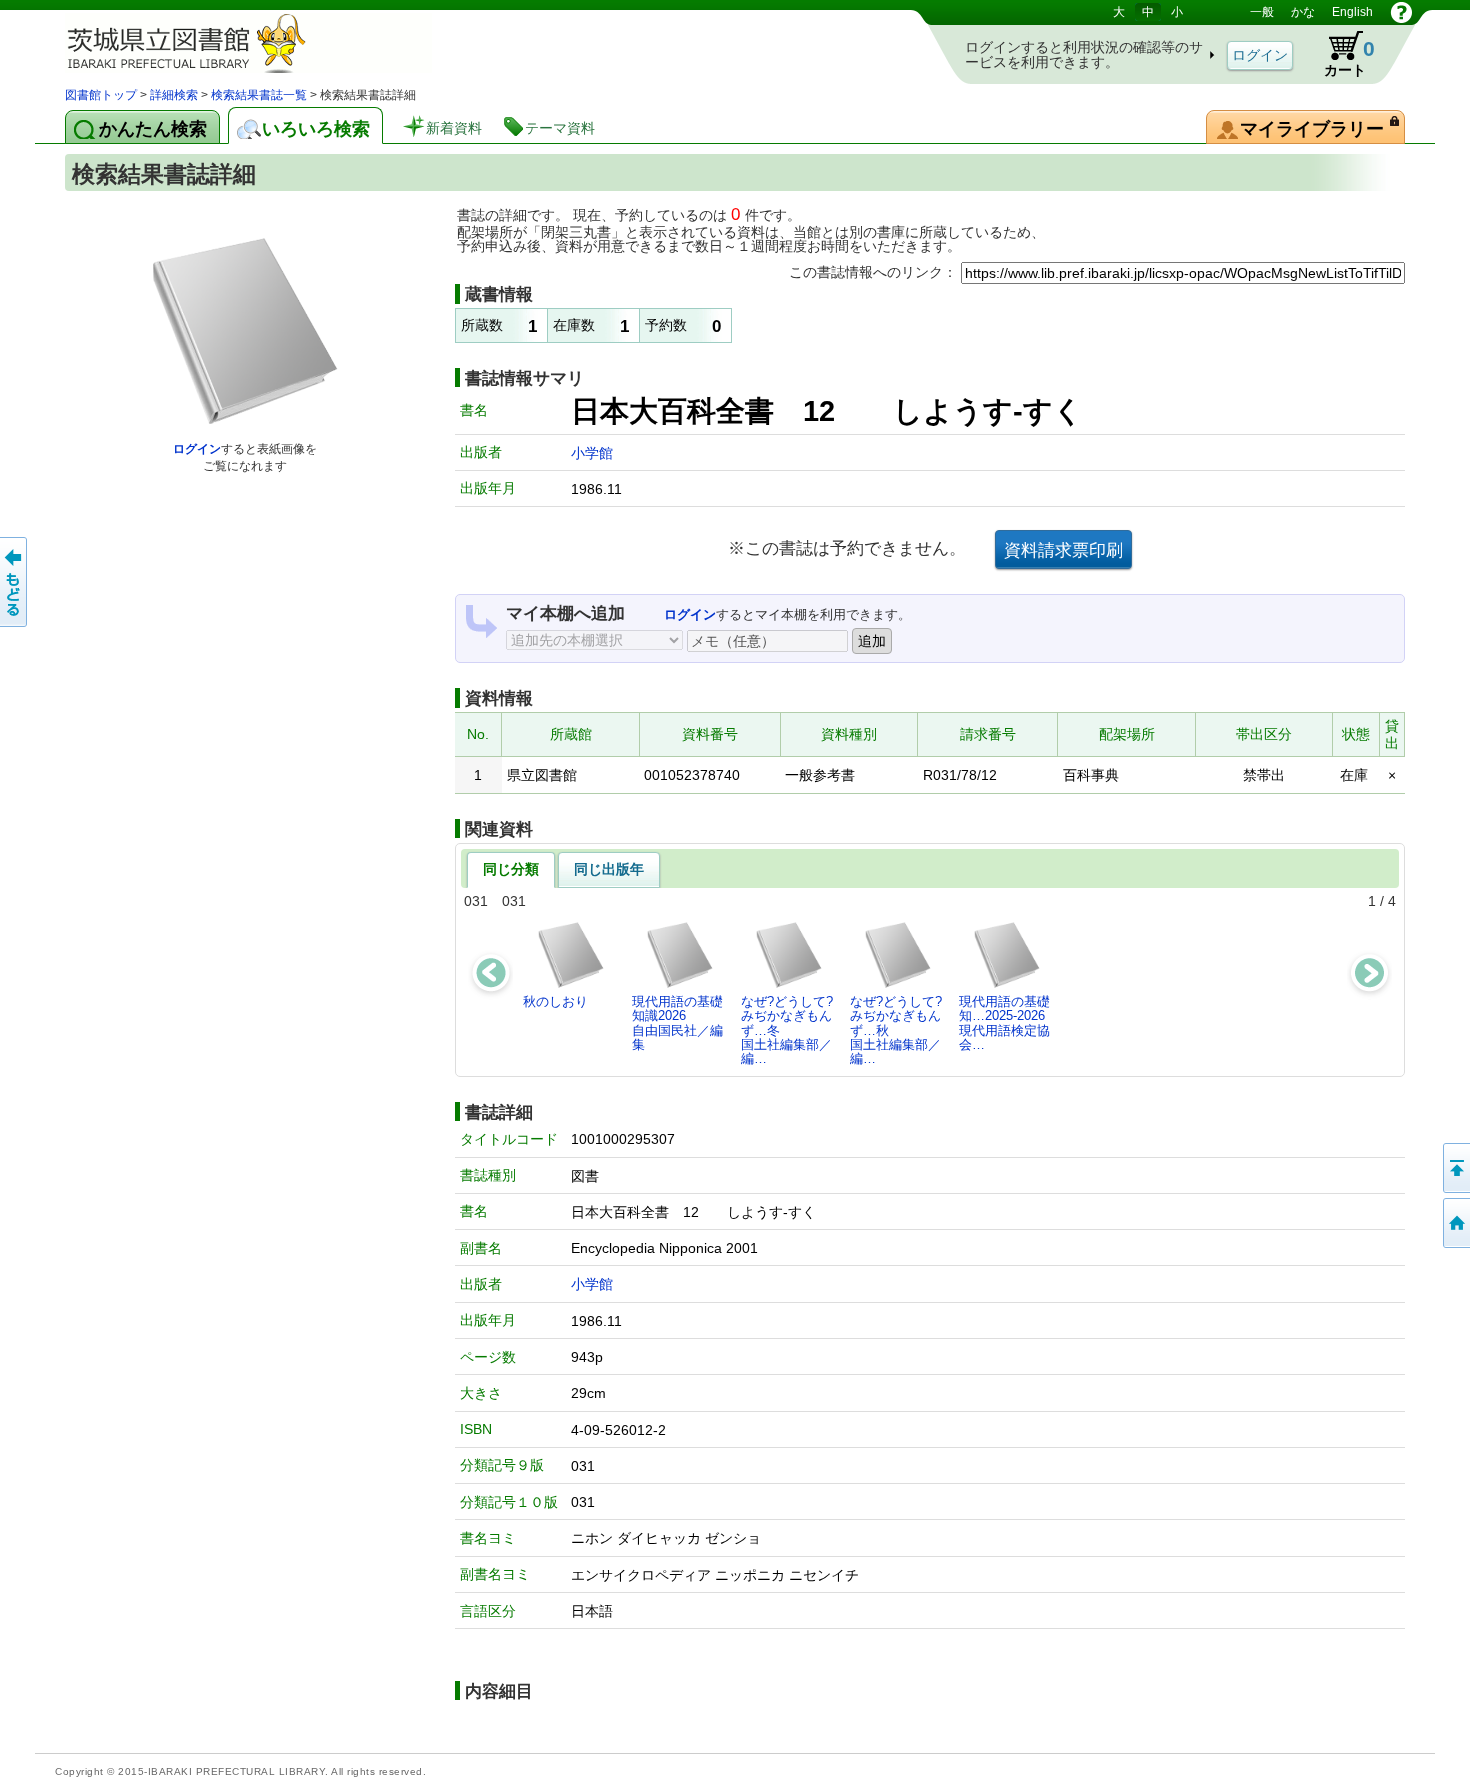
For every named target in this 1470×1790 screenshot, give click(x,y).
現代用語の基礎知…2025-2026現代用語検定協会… (1004, 1023)
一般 (1262, 12)
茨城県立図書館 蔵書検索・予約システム (275, 42)
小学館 (592, 453)
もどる (15, 582)
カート (1349, 57)
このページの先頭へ (1455, 1168)
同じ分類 (511, 869)
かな (1303, 12)
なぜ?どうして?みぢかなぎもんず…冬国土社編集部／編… (787, 1030)
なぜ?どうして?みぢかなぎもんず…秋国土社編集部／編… (896, 1030)
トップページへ (1455, 1223)
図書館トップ (101, 95)
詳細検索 (174, 95)
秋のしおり (555, 1001)
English (1352, 12)
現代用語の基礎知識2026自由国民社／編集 (677, 1023)
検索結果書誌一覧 (259, 95)
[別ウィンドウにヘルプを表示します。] (1401, 12)
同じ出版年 (609, 869)
